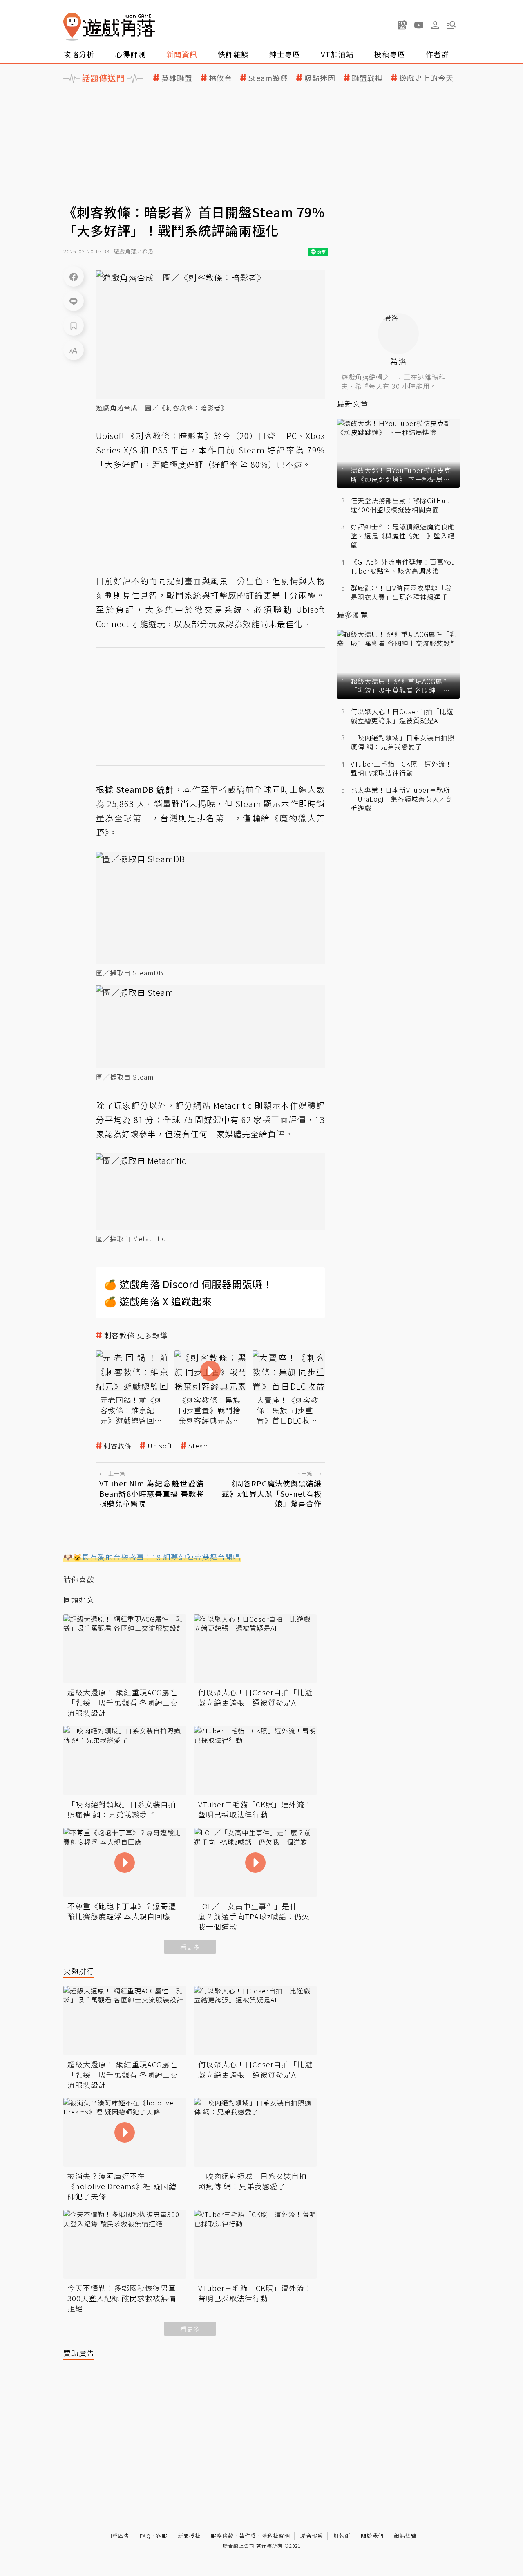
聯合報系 (312, 2536)
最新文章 (353, 404)
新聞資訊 (182, 54)
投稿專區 (390, 54)
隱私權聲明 (276, 2536)
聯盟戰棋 (367, 78)
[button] (451, 25)
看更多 (190, 1947)
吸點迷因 (320, 78)
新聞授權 (189, 2536)
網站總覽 (405, 2536)
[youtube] (419, 25)
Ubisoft (160, 1446)
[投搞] (402, 25)
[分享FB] (74, 276)
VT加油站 (337, 54)
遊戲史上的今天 (426, 78)
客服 (162, 2536)
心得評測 (130, 54)
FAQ (145, 2536)
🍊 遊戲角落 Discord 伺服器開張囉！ (189, 1284)
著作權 (248, 2536)
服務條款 (222, 2536)
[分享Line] (74, 301)
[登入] (435, 25)
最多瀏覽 (353, 615)
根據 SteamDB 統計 (135, 789)
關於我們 (372, 2536)
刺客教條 (118, 1446)
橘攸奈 (220, 78)
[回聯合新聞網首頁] (72, 27)
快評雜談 (233, 54)
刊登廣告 (118, 2536)
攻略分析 (79, 54)
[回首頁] (109, 27)
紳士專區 (285, 54)
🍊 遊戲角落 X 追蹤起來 (158, 1301)
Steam (199, 1446)
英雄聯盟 (177, 78)
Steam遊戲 (268, 78)
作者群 (437, 54)
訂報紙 (342, 2536)
